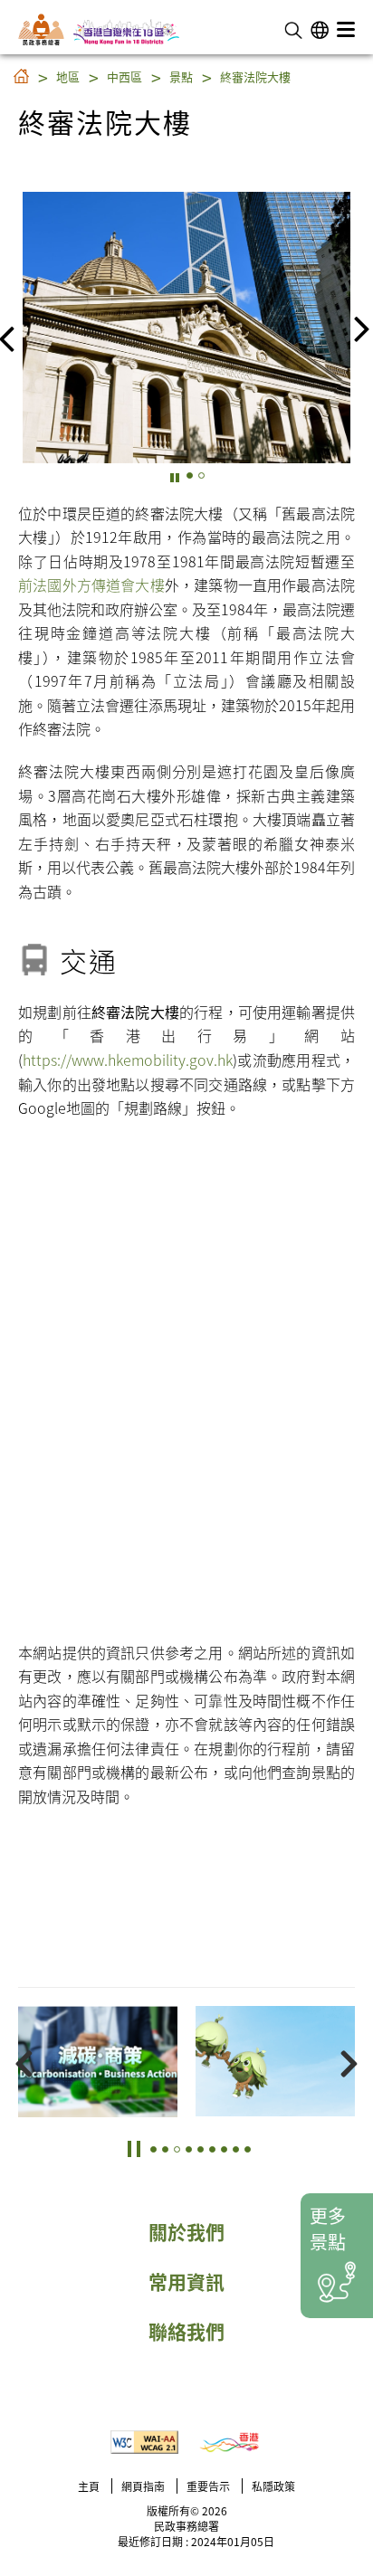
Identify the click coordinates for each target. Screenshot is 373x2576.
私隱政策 (273, 2486)
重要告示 (208, 2486)
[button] (293, 28)
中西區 (124, 76)
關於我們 (186, 2231)
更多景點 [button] (328, 2229)
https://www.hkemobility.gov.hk (128, 1060)
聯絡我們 (186, 2331)
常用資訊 (186, 2281)
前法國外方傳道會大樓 (91, 585)
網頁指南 (143, 2486)
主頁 (89, 2486)
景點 (181, 76)
